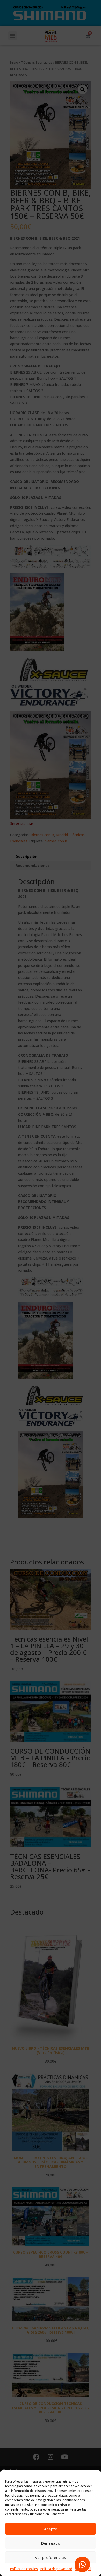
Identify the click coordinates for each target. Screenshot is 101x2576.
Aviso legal (83, 2569)
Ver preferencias (51, 2557)
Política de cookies (24, 2569)
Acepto (51, 2529)
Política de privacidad (56, 2569)
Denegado (51, 2543)
